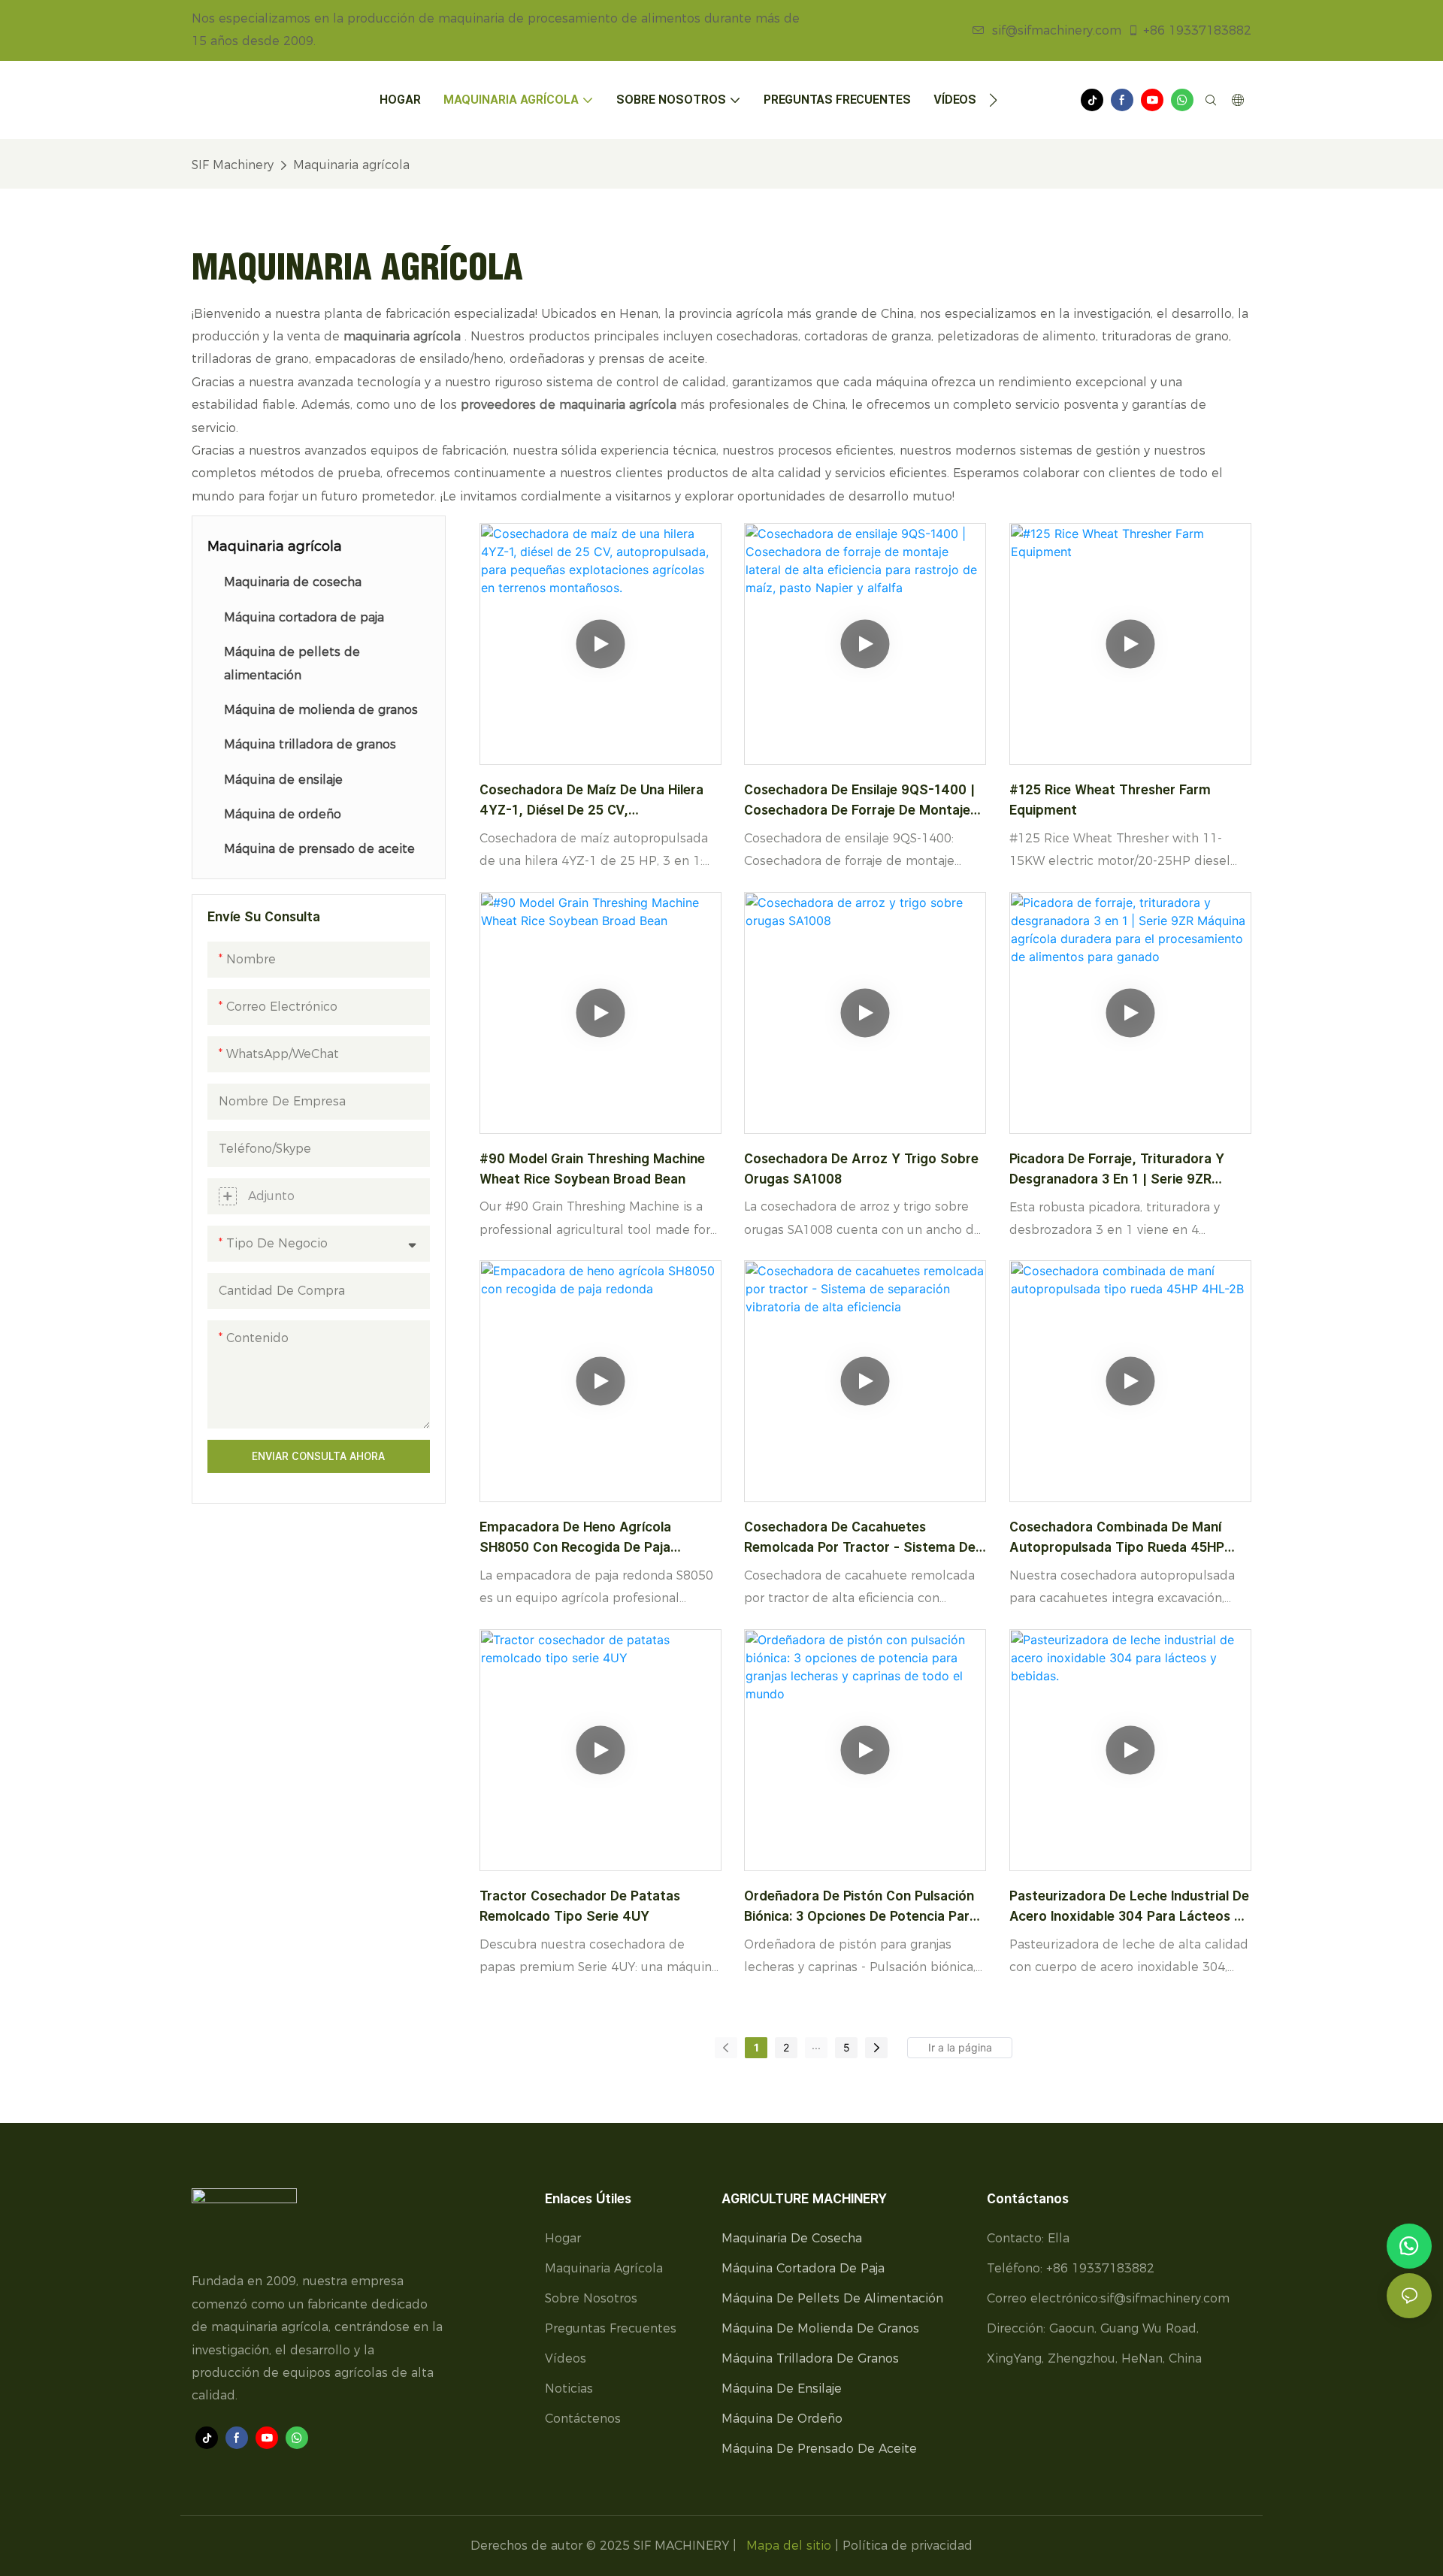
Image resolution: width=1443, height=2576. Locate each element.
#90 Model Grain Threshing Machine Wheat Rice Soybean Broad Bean (592, 1169)
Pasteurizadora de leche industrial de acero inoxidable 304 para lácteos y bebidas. (1129, 1907)
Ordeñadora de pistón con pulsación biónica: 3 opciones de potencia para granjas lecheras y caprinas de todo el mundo (862, 1907)
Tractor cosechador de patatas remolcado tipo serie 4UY (580, 1906)
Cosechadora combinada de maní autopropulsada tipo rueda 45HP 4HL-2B (1117, 1538)
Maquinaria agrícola (351, 165)
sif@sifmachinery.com (1057, 30)
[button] (993, 100)
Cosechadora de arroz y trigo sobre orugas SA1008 (861, 1169)
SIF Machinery (233, 165)
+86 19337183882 (1197, 30)
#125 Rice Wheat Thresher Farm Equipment (1110, 800)
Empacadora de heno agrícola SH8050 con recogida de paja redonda (575, 1538)
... (816, 2045)
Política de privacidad (908, 2546)
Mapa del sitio (789, 2546)
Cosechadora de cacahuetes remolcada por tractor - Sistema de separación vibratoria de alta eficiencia (860, 1538)
